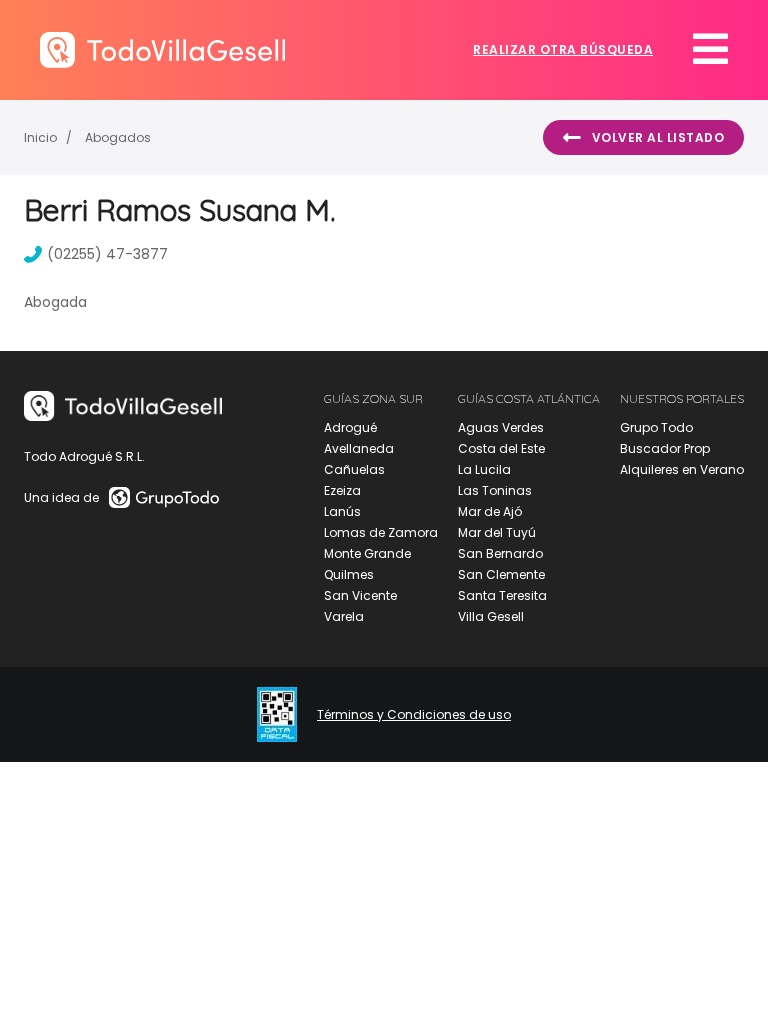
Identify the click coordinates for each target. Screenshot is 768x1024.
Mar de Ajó (490, 511)
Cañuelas (354, 469)
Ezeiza (342, 490)
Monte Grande (367, 553)
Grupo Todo (656, 427)
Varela (344, 616)
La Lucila (484, 469)
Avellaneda (359, 448)
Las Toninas (495, 490)
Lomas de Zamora (381, 532)
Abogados (118, 137)
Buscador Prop (665, 448)
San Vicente (360, 595)
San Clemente (501, 574)
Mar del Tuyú (497, 532)
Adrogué (350, 427)
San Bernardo (500, 553)
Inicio (40, 137)
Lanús (342, 511)
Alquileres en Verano (682, 469)
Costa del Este (501, 448)
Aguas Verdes (501, 427)
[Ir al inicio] (162, 49)
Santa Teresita (502, 595)
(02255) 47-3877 (107, 254)
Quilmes (349, 574)
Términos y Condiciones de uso (414, 715)
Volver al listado (658, 137)
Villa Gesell (491, 616)
